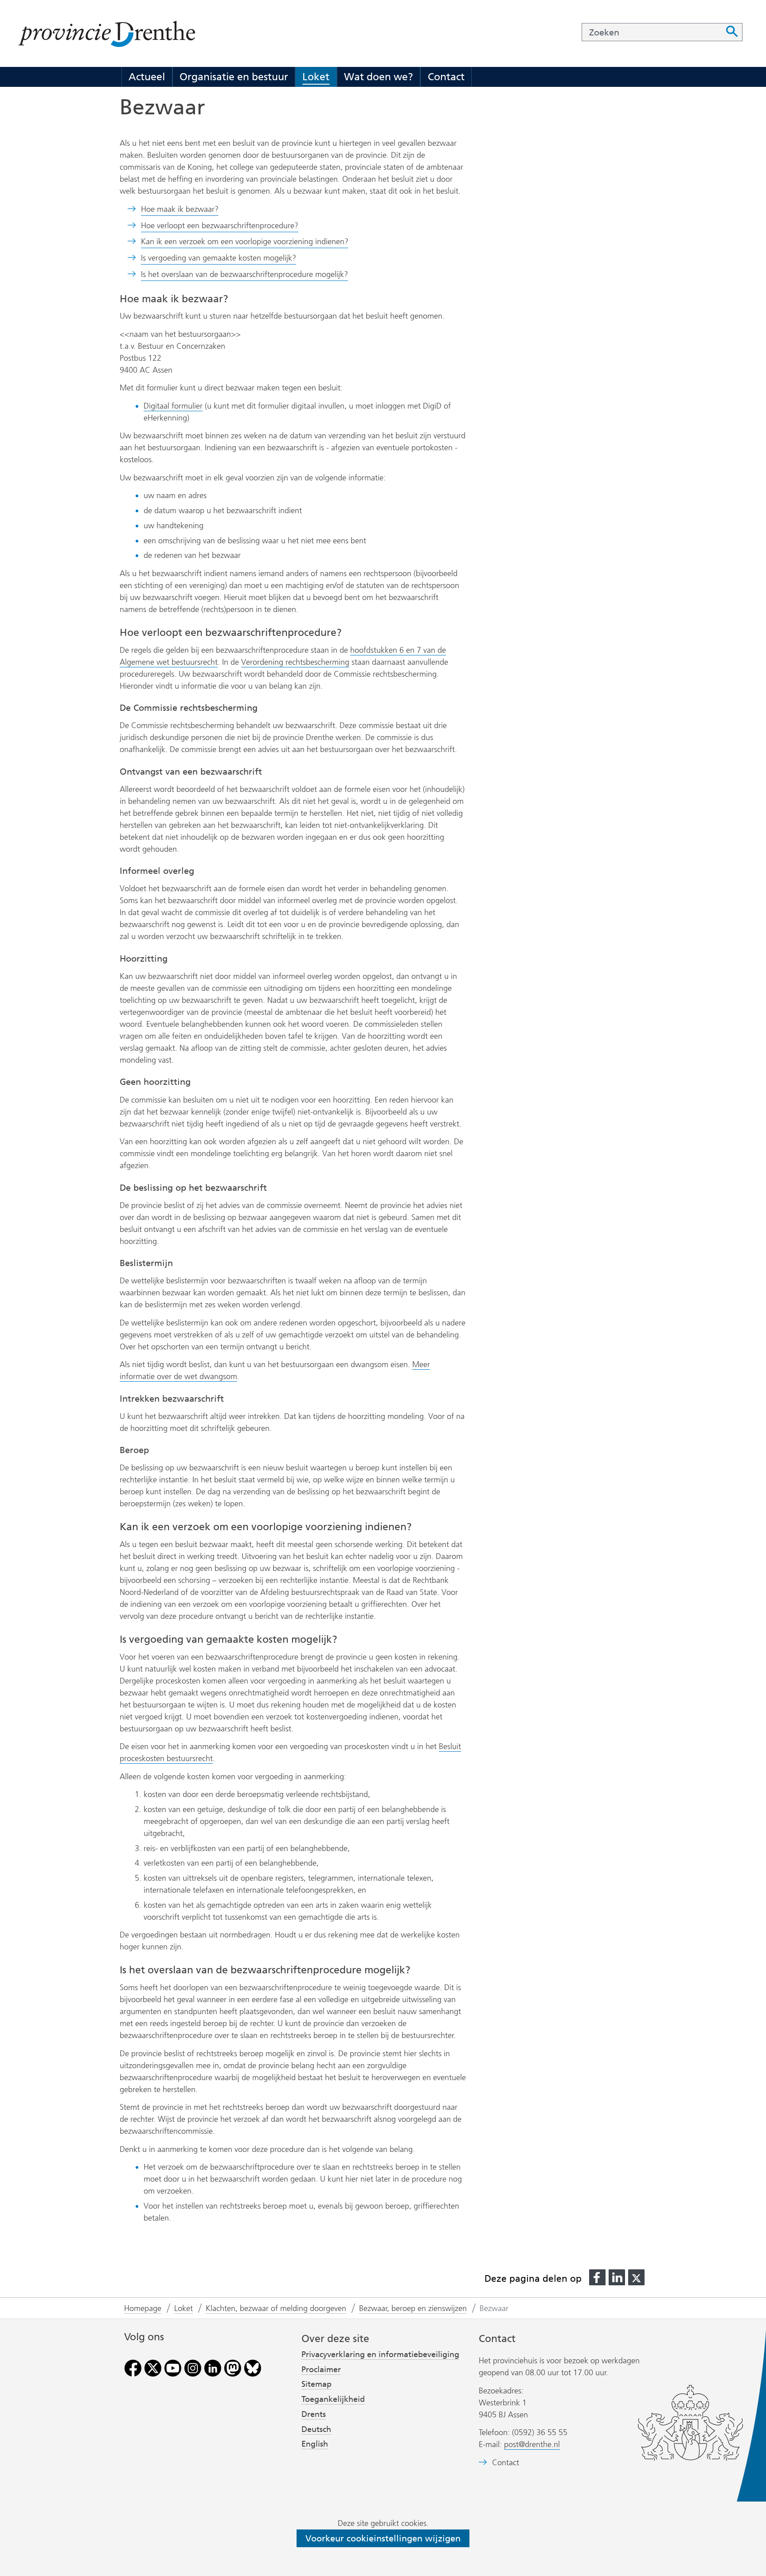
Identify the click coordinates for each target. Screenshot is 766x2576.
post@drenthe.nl (532, 2444)
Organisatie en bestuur (234, 77)
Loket (316, 77)
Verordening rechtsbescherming (295, 662)
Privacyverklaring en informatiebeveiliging (380, 2354)
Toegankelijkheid (333, 2399)
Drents (314, 2414)
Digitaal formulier (173, 406)
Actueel (147, 77)
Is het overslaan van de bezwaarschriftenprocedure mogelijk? (244, 274)
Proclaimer (321, 2369)
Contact (446, 77)
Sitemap (317, 2384)
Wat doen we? (379, 77)
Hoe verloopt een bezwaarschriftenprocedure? (220, 226)
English (315, 2444)
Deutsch (316, 2429)
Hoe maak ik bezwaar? (180, 209)
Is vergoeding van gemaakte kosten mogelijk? (219, 258)
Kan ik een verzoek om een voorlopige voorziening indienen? (245, 242)
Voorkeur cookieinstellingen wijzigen (383, 2538)
